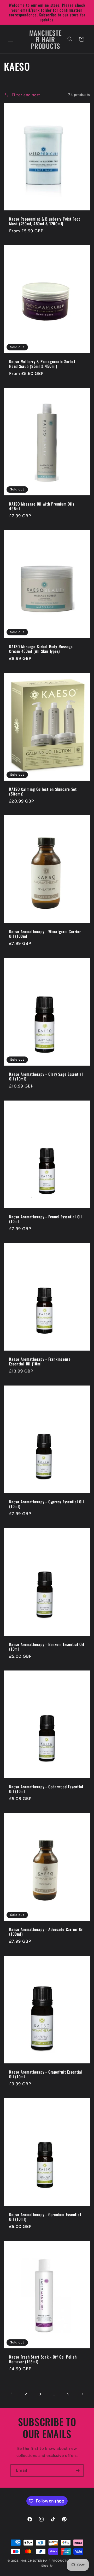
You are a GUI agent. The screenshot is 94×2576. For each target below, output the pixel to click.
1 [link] (12, 2394)
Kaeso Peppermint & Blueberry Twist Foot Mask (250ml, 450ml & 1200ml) (45, 221)
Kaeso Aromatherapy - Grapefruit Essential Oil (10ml (46, 2074)
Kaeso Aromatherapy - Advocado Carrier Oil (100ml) (46, 1932)
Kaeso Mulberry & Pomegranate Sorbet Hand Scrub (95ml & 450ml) (42, 364)
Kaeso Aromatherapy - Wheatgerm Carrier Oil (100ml (45, 934)
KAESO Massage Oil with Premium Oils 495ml (42, 506)
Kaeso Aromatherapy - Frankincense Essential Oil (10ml (40, 1361)
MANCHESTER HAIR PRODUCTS (45, 2561)
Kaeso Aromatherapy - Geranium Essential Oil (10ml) (45, 2217)
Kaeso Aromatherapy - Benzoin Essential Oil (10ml (47, 1646)
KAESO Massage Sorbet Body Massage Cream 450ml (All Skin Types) (41, 649)
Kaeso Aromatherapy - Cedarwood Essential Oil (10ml (46, 1789)
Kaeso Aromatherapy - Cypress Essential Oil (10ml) (47, 1504)
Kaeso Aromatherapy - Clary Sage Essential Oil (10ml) (46, 1076)
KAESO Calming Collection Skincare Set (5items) (43, 791)
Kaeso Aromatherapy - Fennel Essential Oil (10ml (46, 1219)
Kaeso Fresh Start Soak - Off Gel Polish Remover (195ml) (43, 2359)
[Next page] (82, 2394)
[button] (10, 39)
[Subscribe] (78, 2471)
